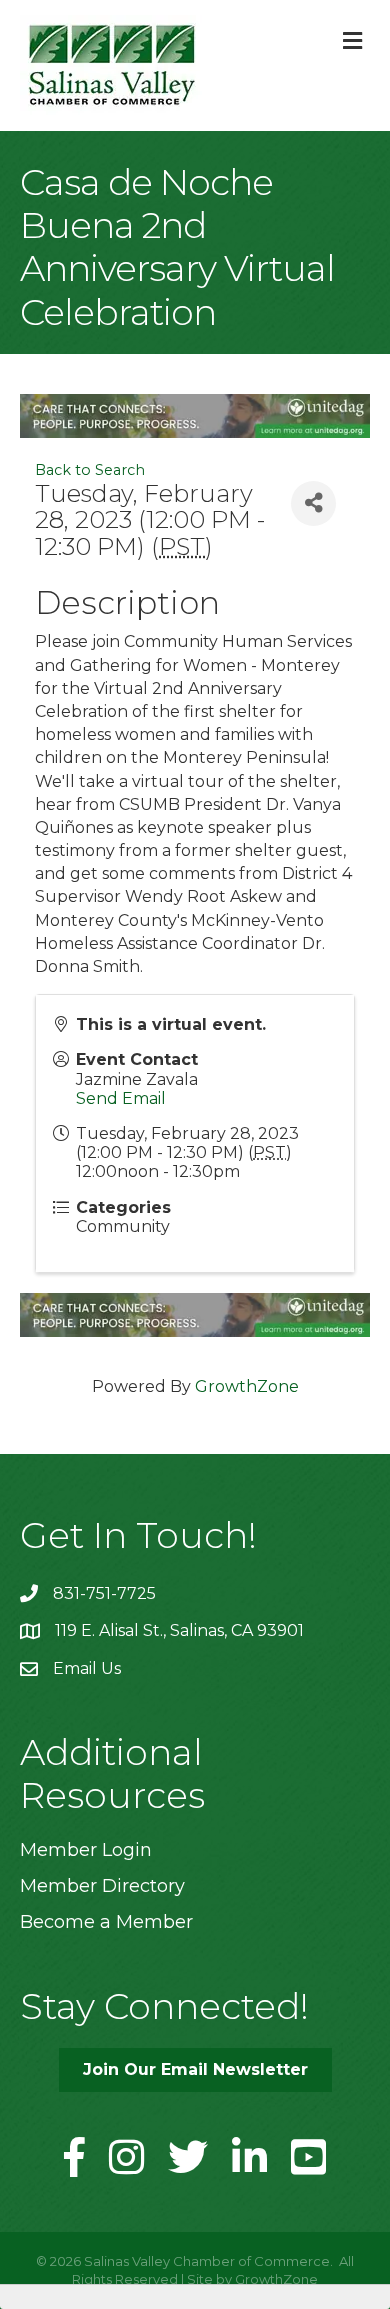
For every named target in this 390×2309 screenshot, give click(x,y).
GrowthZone (247, 1386)
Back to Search (90, 470)
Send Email (121, 1098)
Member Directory (102, 1886)
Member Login (86, 1850)
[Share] (313, 503)
